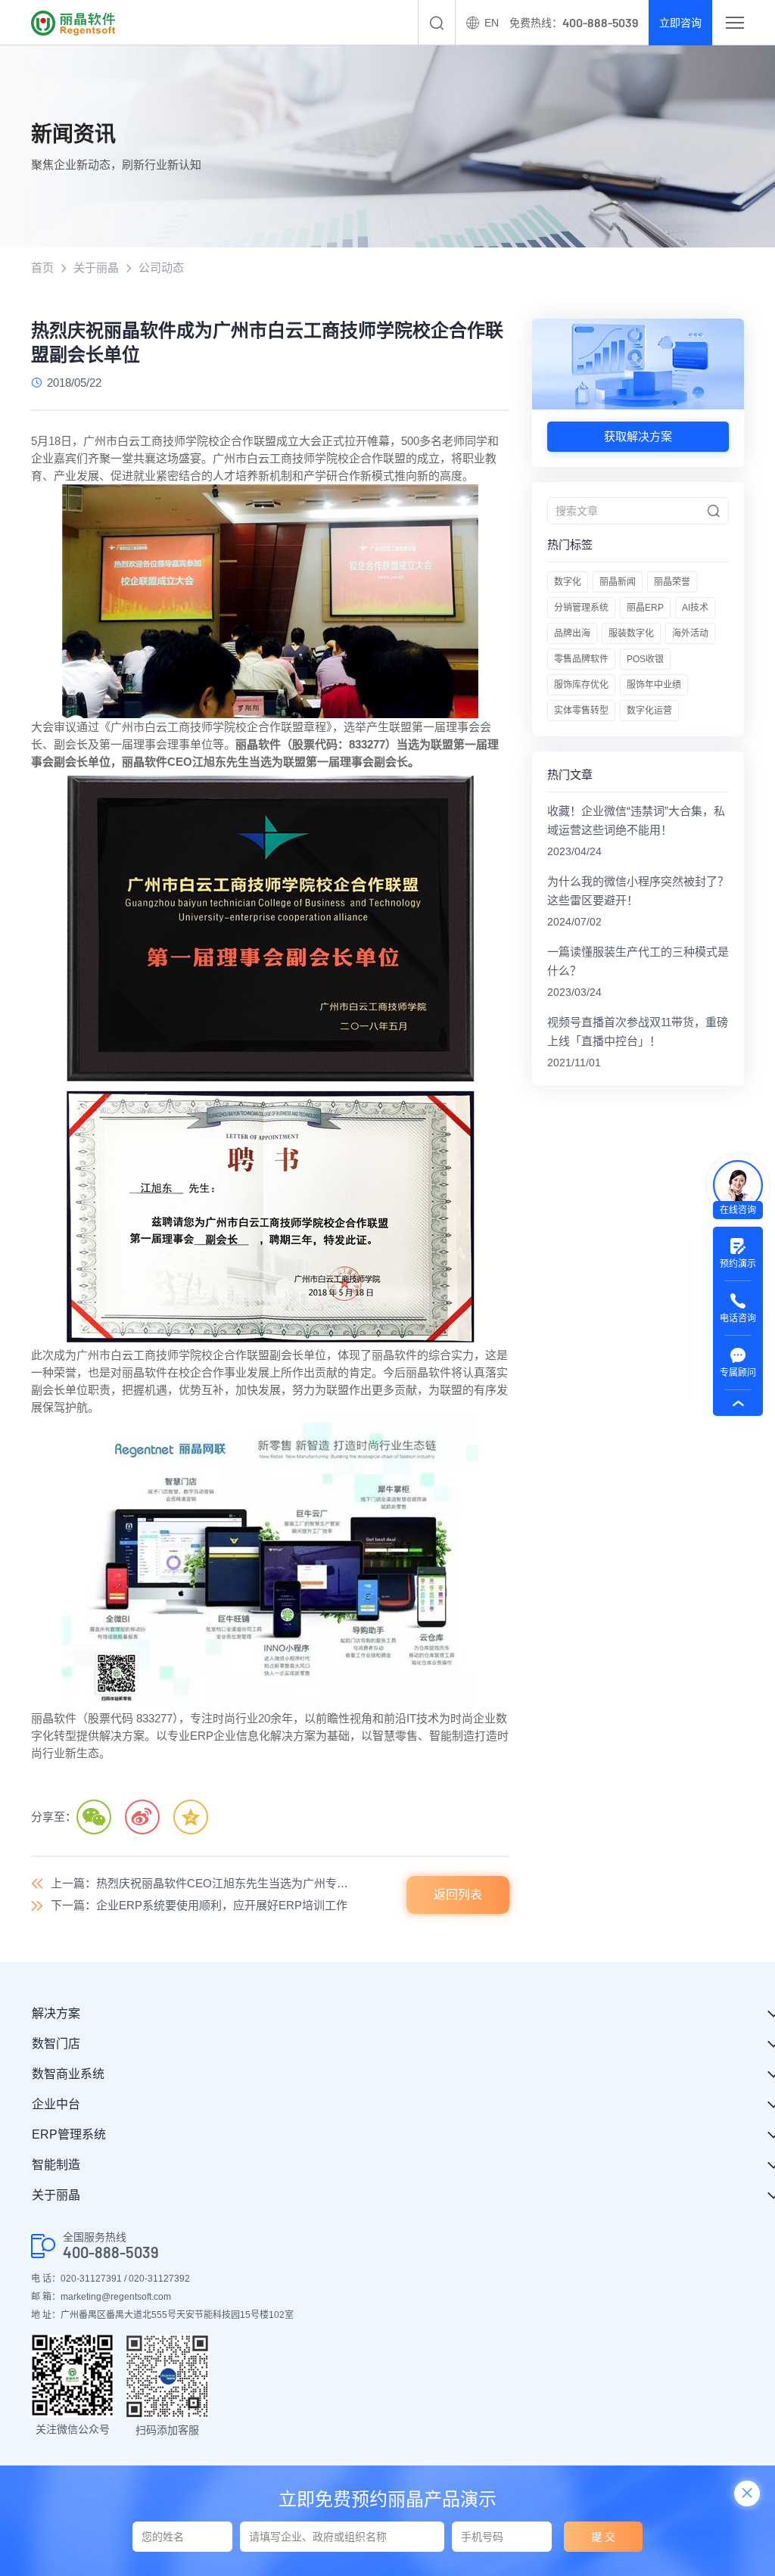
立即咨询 (680, 23)
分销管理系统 (581, 608)
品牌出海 (572, 633)
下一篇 (199, 1905)
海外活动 (690, 633)
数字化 (568, 582)
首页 (42, 268)
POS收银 (645, 659)
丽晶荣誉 (672, 582)
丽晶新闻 (618, 582)
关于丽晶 (96, 268)
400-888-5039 (111, 2252)
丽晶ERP (645, 608)
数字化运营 (649, 711)
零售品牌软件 (581, 659)
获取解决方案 (638, 436)
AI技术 (695, 608)
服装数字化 (631, 633)
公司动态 (161, 268)
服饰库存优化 (581, 685)
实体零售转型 (581, 711)
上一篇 (204, 1883)
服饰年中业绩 (654, 685)
